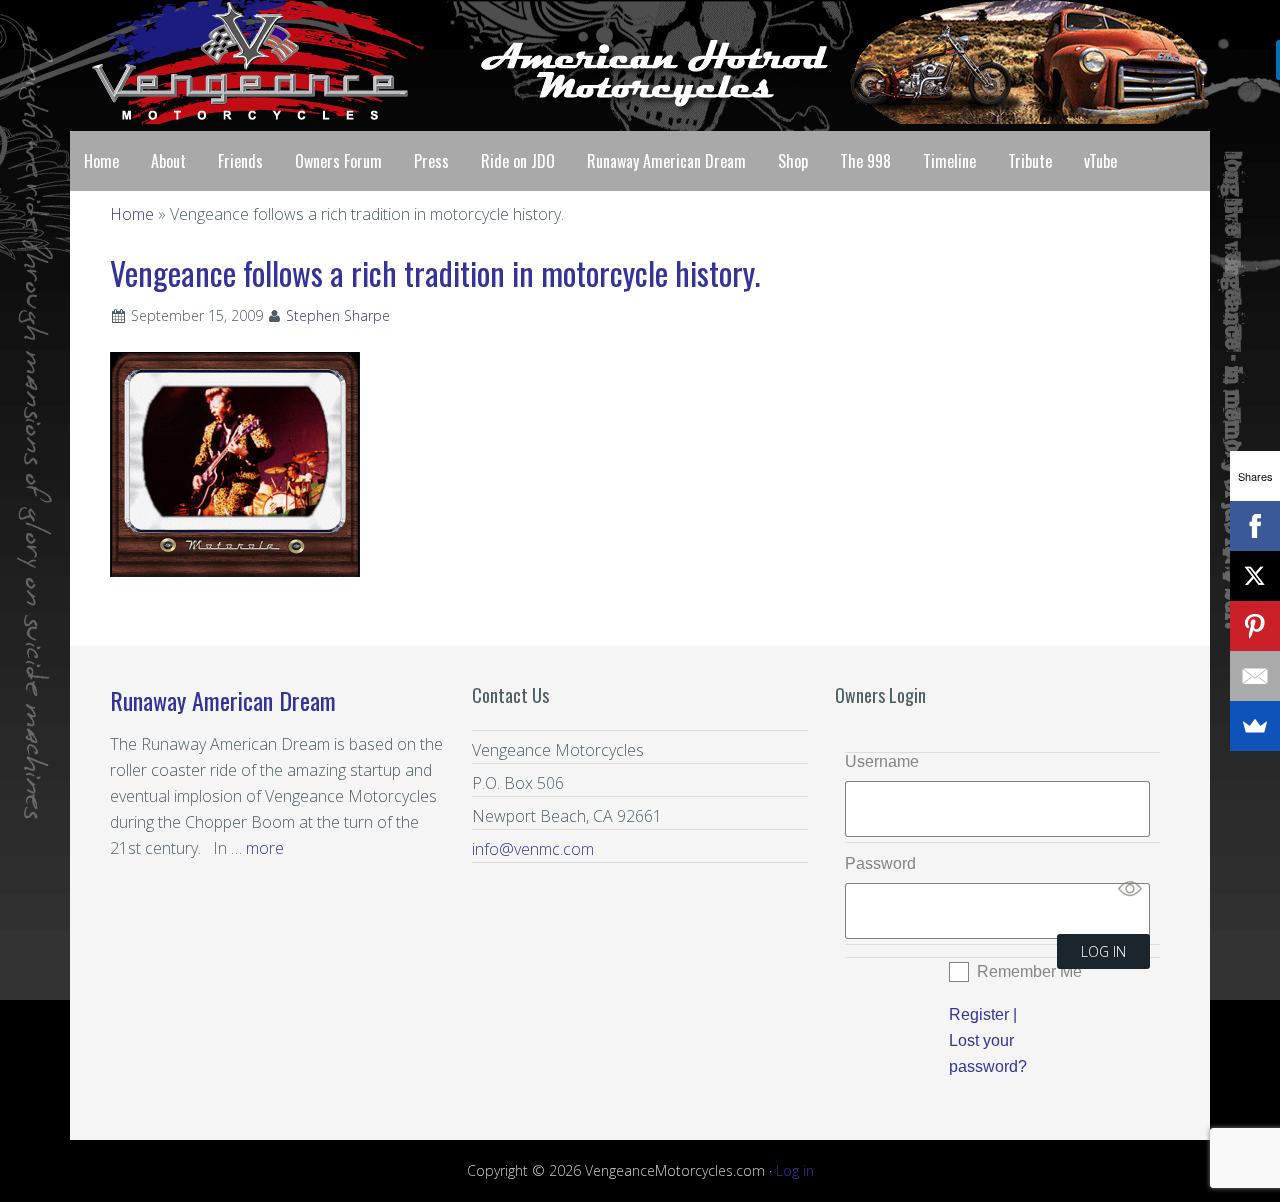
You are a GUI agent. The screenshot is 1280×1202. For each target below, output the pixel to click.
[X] (1255, 576)
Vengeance (230, 62)
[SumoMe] (1255, 726)
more (265, 848)
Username (882, 761)
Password (880, 863)
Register (979, 1014)
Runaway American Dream (223, 700)
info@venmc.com (533, 849)
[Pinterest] (1255, 626)
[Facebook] (1255, 526)
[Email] (1255, 676)
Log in (795, 1170)
